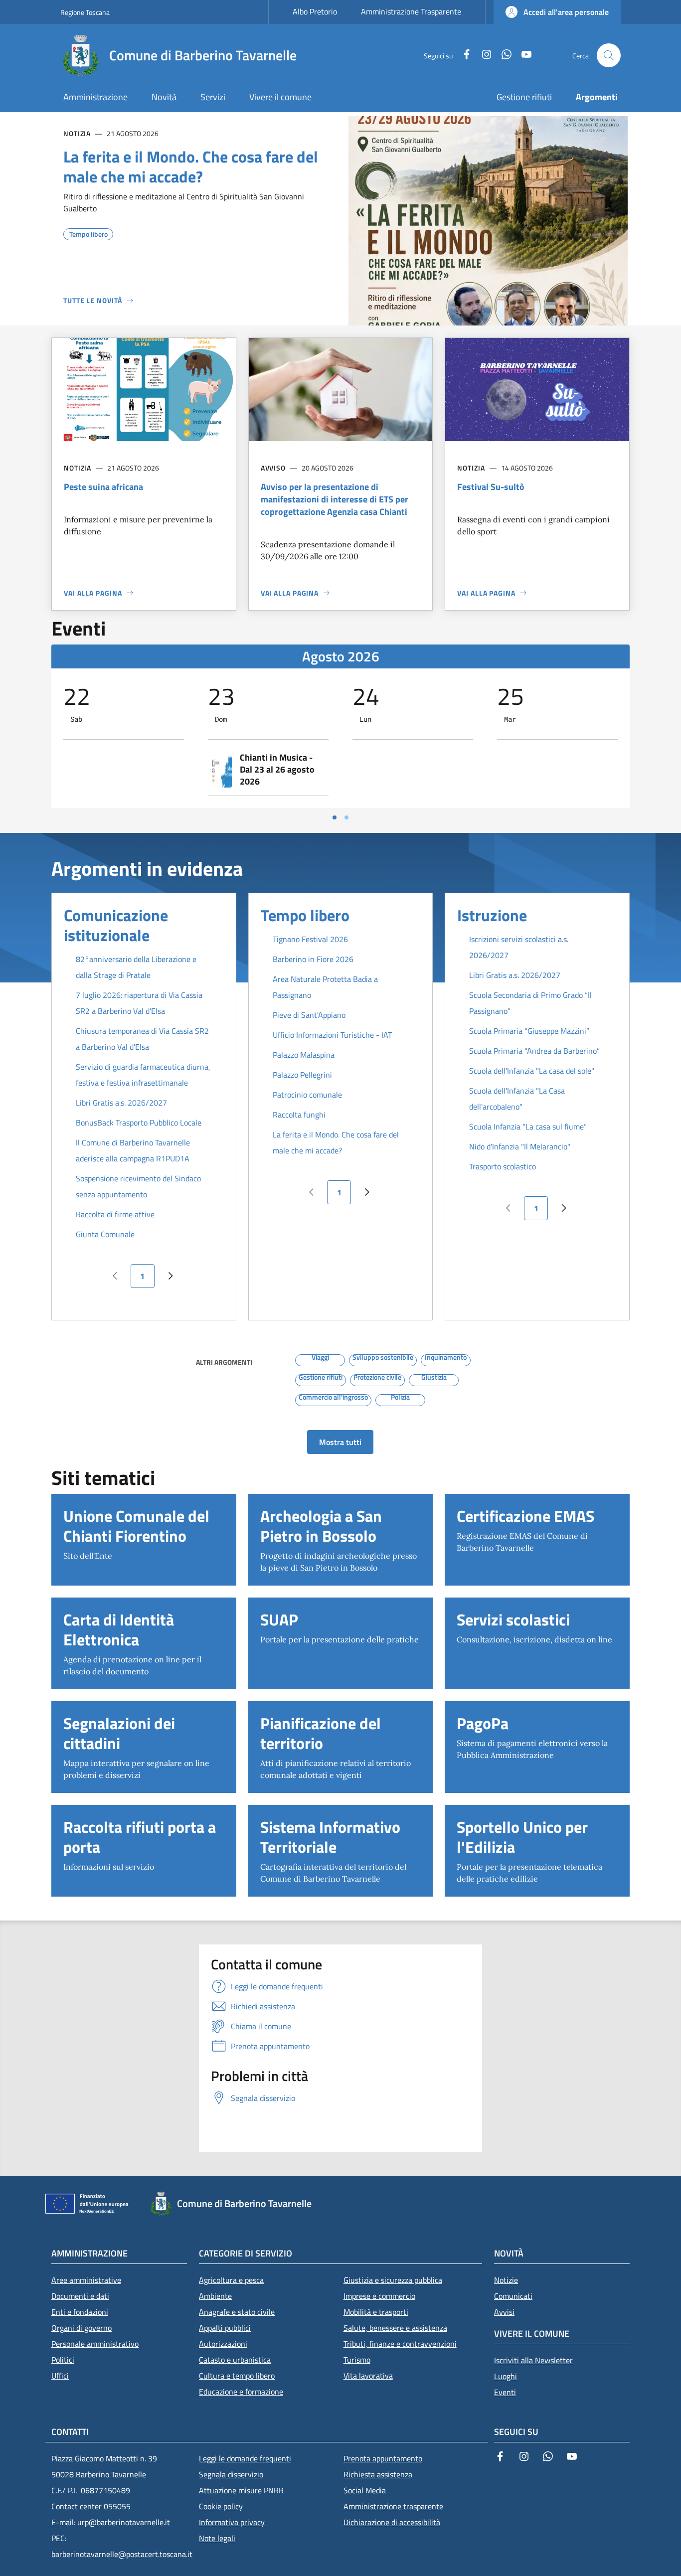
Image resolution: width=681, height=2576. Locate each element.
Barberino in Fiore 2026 (313, 959)
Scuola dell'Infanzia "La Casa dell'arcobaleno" (517, 1099)
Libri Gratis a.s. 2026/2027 (121, 1103)
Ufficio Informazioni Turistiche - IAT (332, 1035)
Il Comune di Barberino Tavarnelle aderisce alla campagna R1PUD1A (133, 1150)
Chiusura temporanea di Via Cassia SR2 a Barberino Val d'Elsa (142, 1039)
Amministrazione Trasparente (411, 11)
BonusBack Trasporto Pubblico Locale (139, 1123)
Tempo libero (305, 915)
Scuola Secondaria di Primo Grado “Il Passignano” (530, 1003)
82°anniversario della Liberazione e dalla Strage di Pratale (136, 967)
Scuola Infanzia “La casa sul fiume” (528, 1127)
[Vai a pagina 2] (346, 817)
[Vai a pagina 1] (335, 817)
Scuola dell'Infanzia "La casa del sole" (532, 1071)
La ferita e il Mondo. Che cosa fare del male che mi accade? (336, 1142)
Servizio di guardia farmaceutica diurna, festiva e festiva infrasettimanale (143, 1075)
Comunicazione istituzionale (116, 925)
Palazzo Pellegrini (302, 1075)
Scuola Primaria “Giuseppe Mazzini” (529, 1031)
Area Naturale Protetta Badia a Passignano (325, 987)
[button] (557, 12)
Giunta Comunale (105, 1234)
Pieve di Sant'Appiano (309, 1015)
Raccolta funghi (299, 1115)
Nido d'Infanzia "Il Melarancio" (520, 1146)
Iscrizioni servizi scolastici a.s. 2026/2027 (519, 947)
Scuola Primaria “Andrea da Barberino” (534, 1051)
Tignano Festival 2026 (310, 939)
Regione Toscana (85, 12)
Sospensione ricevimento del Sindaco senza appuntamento (138, 1186)
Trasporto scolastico (503, 1166)
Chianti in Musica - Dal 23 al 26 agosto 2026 (277, 770)
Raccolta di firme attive (115, 1214)
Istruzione (492, 915)
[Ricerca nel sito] (609, 55)
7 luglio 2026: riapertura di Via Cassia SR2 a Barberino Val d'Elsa (139, 1003)
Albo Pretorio (315, 11)
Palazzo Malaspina (304, 1055)
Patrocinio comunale (307, 1095)
